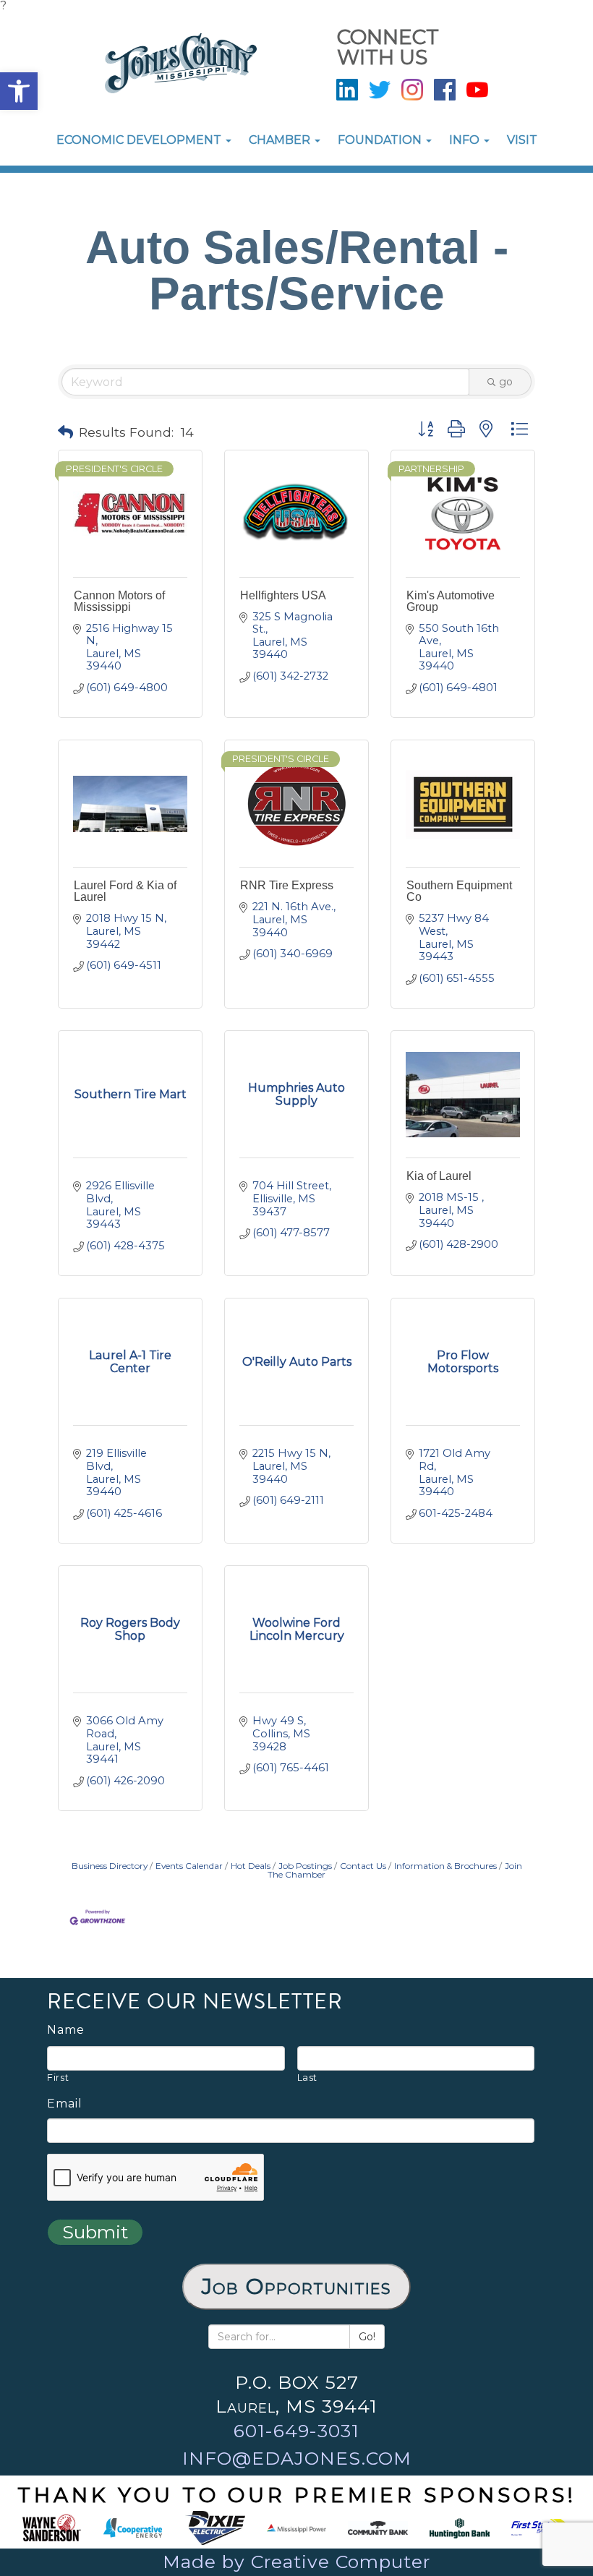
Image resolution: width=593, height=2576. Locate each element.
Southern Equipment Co (459, 891)
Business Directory (110, 1866)
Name (66, 2030)
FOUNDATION (381, 140)
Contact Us (363, 1866)
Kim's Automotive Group (451, 601)
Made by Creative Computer (296, 2562)
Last (308, 2077)
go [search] (506, 382)
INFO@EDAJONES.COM (297, 2458)
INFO (466, 140)
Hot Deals (251, 1866)
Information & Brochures (445, 1866)
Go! (367, 2337)
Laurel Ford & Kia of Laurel (125, 891)
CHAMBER (281, 140)
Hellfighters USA (283, 595)
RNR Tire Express (287, 885)
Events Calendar (189, 1866)
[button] (19, 91)
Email (65, 2104)
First (58, 2077)
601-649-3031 (296, 2431)
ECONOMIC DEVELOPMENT (140, 140)
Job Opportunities (296, 2286)
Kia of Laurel (439, 1176)
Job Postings (305, 1866)
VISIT (522, 140)
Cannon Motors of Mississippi (119, 601)
